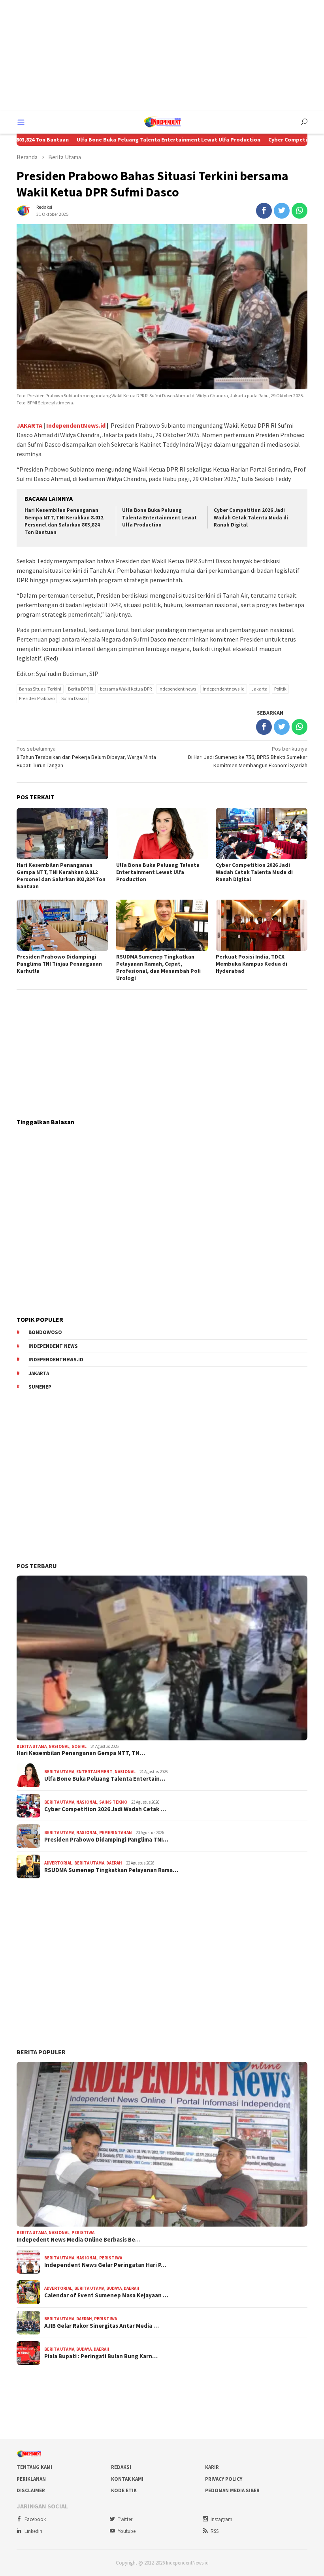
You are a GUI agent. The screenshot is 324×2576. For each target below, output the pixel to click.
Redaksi (121, 2467)
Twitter (125, 2519)
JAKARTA (29, 425)
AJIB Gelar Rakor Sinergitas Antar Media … (102, 2326)
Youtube (127, 2531)
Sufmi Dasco (74, 698)
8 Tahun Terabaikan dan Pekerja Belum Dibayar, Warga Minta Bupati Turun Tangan (86, 757)
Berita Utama (32, 1746)
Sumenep (40, 1387)
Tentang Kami (34, 2467)
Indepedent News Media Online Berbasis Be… (79, 2240)
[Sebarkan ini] (264, 211)
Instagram (221, 2519)
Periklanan (31, 2479)
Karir (212, 2467)
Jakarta (259, 689)
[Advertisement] (162, 55)
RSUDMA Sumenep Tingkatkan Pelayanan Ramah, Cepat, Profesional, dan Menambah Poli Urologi (158, 967)
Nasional (59, 1746)
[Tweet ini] (282, 211)
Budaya (114, 2288)
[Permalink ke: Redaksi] (24, 210)
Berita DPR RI (81, 689)
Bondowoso (45, 1332)
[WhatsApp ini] (300, 211)
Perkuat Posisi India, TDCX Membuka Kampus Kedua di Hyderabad (251, 964)
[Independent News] (162, 121)
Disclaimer (31, 2490)
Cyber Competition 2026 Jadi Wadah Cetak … (105, 1809)
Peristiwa (83, 2233)
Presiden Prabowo (37, 698)
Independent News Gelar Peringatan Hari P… (105, 2265)
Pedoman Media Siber (232, 2490)
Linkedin (33, 2531)
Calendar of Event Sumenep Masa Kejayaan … (106, 2295)
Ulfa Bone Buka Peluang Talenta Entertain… (105, 1779)
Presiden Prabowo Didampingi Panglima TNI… (106, 1840)
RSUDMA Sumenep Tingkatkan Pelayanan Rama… (111, 1870)
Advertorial (58, 1863)
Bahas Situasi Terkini (40, 689)
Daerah (114, 1863)
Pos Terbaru (37, 1566)
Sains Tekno (113, 1802)
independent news (177, 689)
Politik (280, 689)
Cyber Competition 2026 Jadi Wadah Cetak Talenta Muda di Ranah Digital (251, 518)
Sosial (79, 1746)
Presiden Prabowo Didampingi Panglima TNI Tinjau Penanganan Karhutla (59, 964)
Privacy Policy (224, 2479)
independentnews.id (224, 689)
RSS (215, 2531)
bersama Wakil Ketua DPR (126, 689)
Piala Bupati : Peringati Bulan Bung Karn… (101, 2356)
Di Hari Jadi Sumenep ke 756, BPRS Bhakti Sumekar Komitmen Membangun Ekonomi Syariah (248, 757)
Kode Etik (124, 2490)
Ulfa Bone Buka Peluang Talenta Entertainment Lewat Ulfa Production (118, 140)
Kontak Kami (127, 2479)
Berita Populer (41, 2052)
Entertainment (94, 1772)
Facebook (35, 2519)
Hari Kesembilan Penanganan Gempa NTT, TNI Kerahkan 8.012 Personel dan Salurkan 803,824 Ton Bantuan (64, 521)
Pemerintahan (116, 1832)
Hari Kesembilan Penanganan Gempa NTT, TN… (81, 1753)
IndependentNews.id (76, 425)
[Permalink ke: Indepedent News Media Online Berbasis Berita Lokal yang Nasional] (162, 2144)
